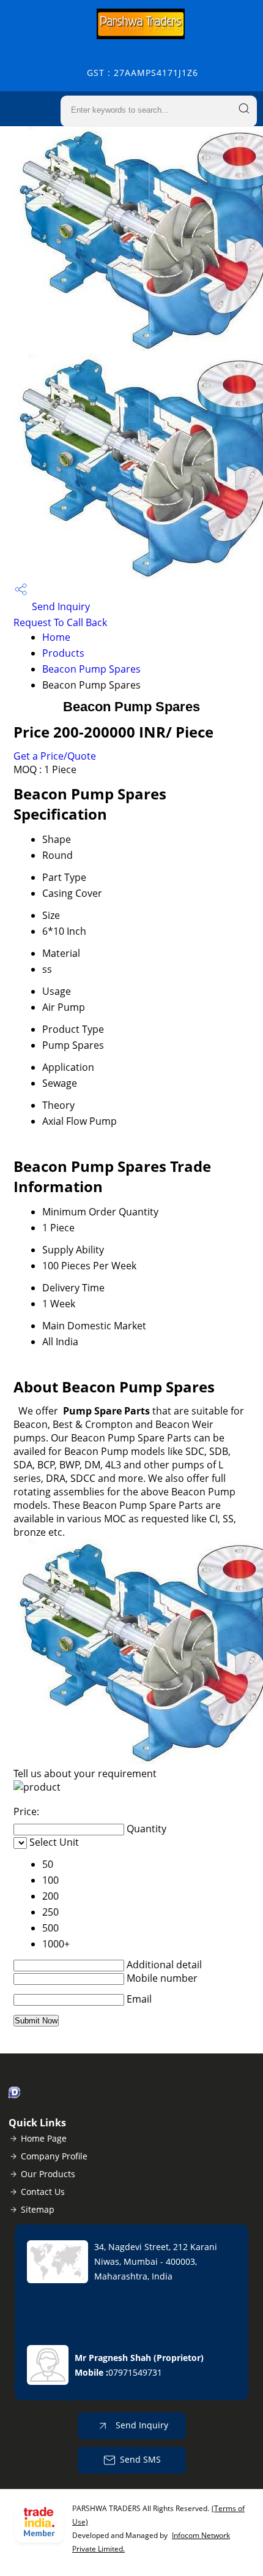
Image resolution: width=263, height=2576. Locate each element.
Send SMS (140, 2459)
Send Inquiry (60, 606)
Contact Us (43, 2192)
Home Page (44, 2138)
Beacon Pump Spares (91, 669)
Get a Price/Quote (55, 756)
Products (63, 653)
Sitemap (38, 2209)
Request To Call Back (60, 622)
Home (56, 637)
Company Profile (54, 2156)
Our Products (48, 2174)
